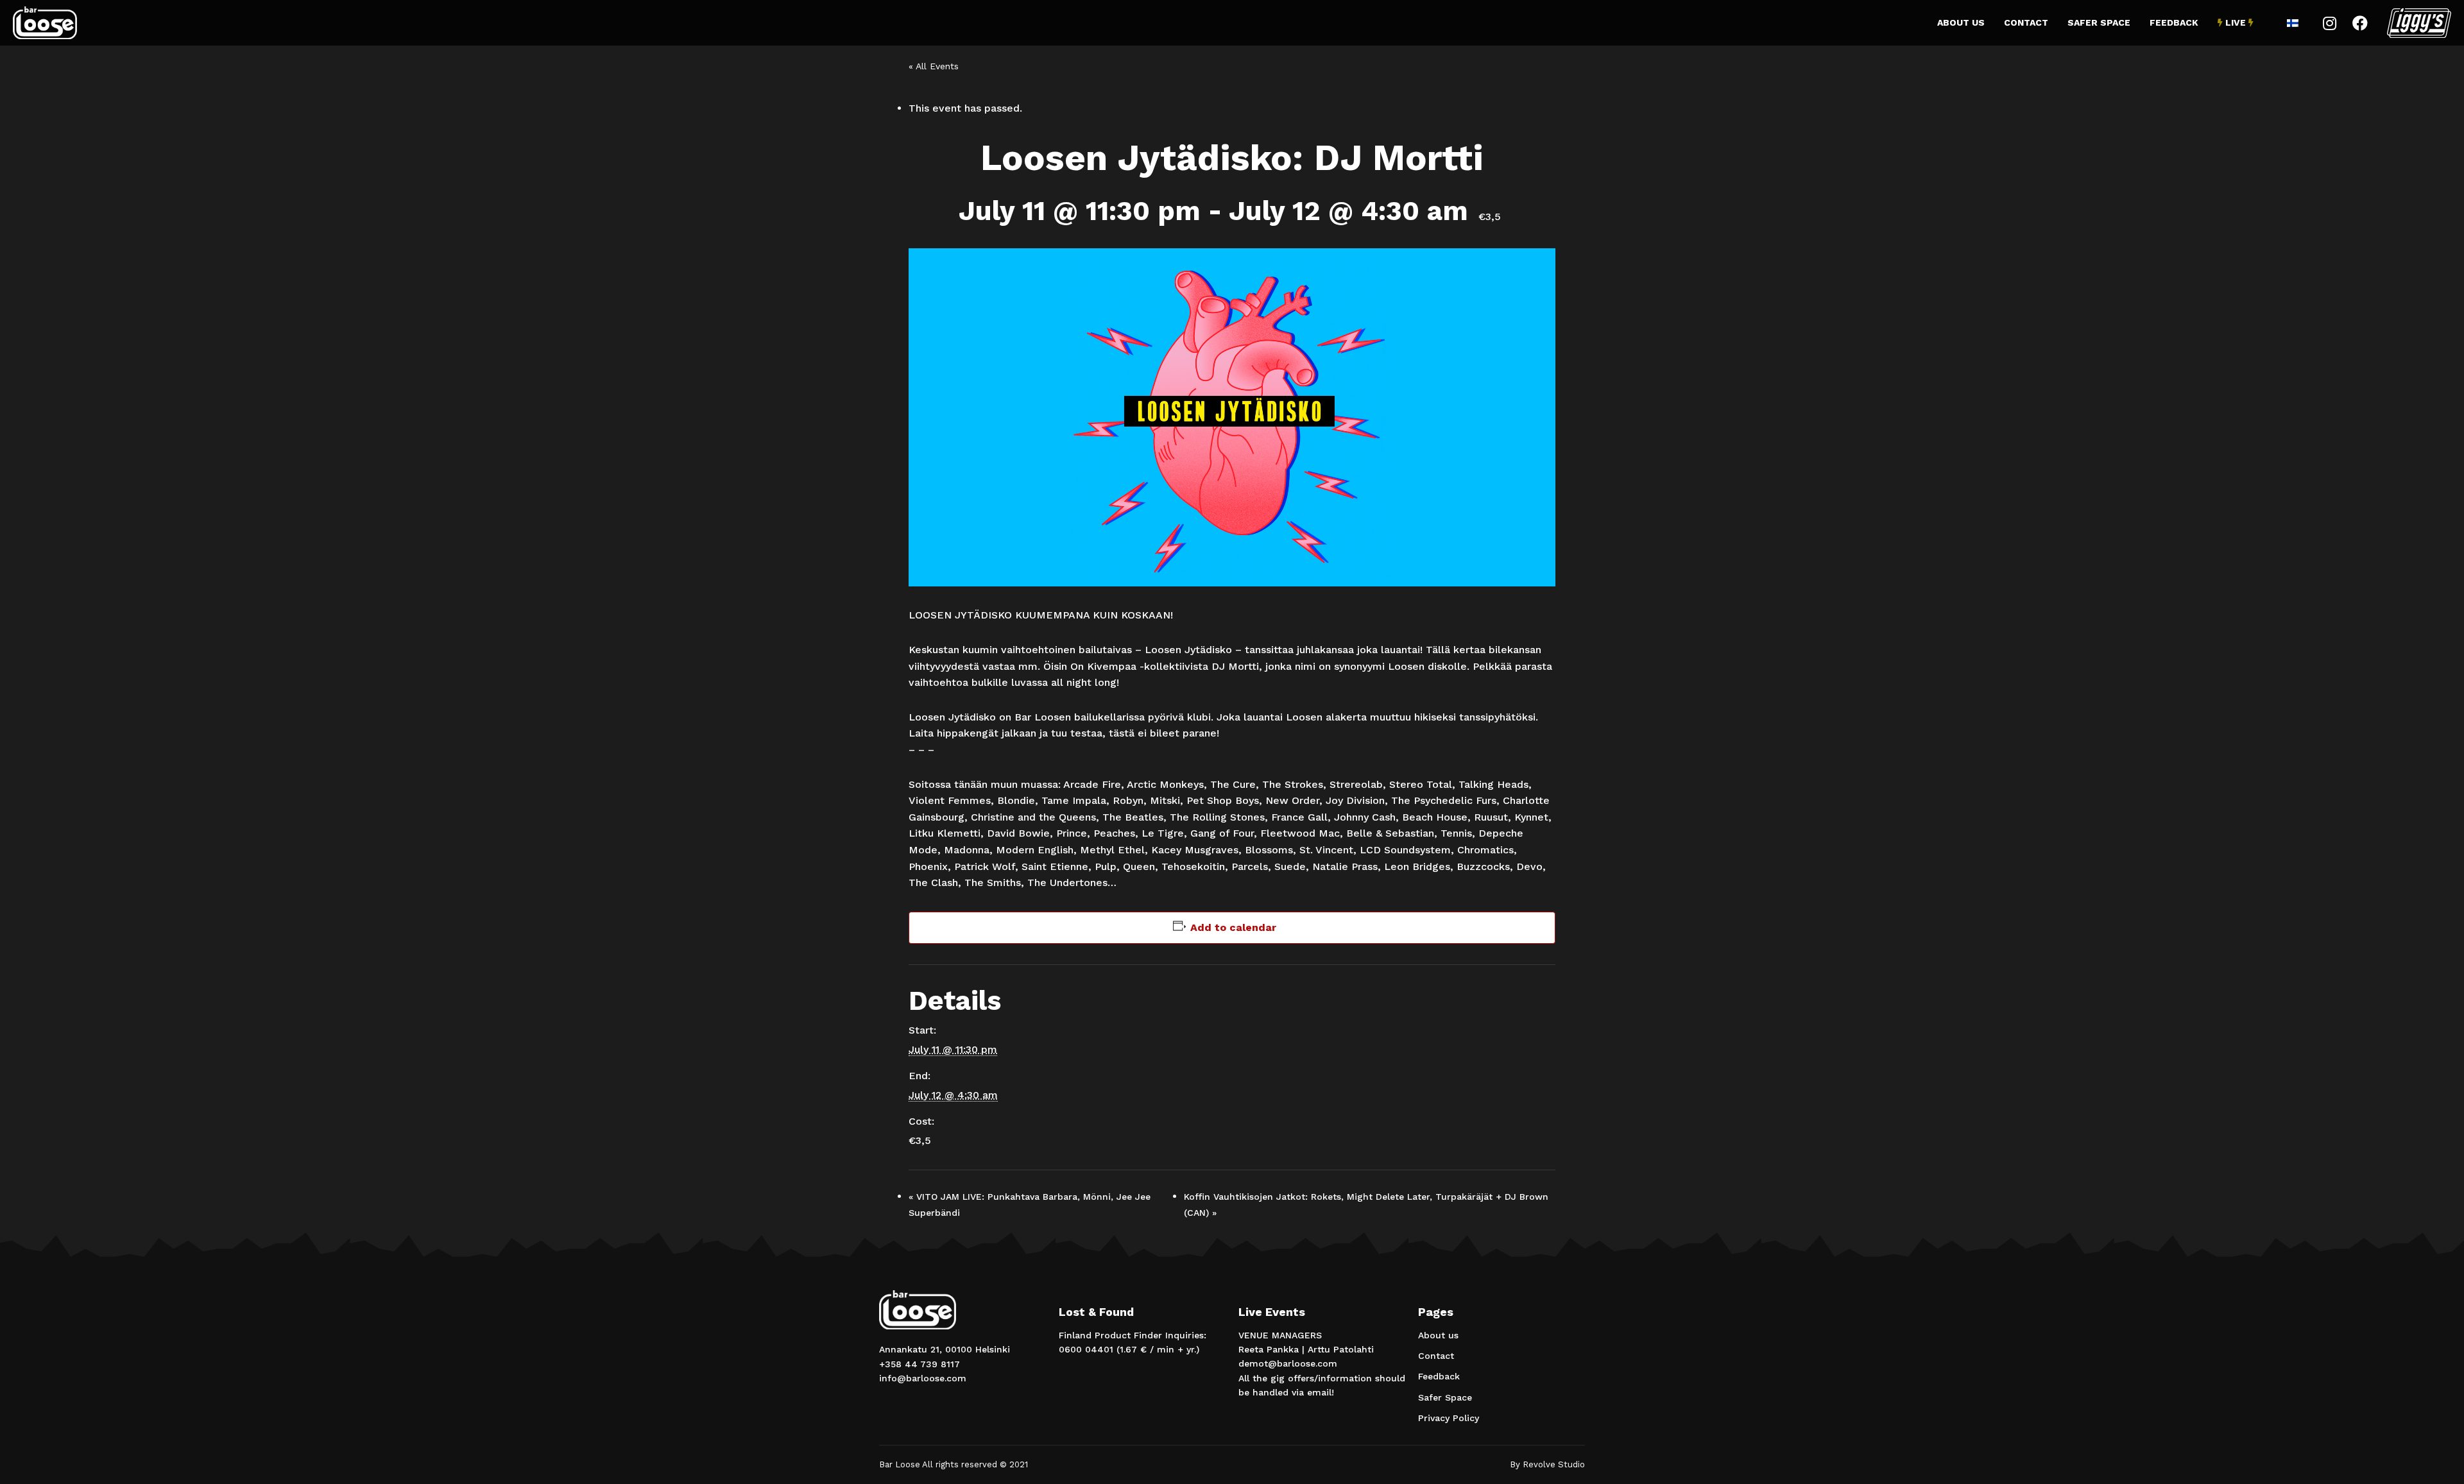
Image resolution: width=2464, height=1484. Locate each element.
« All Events (934, 66)
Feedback (2174, 22)
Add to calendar (1233, 927)
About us (1961, 22)
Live (2236, 22)
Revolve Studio (1554, 1464)
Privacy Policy (1449, 1418)
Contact (2026, 22)
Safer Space (2099, 22)
